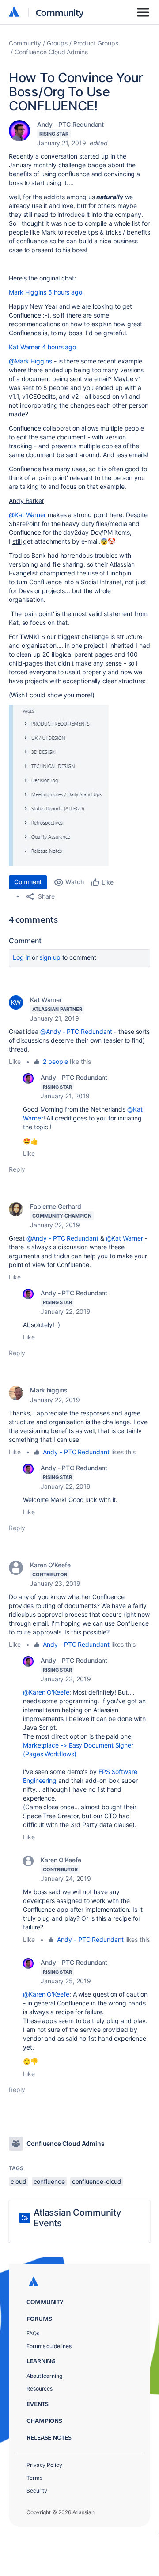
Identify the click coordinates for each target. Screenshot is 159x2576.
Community (60, 12)
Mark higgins (49, 1390)
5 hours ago (65, 292)
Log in (22, 957)
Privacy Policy (44, 2465)
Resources (40, 2389)
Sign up (50, 957)
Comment (28, 882)
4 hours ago (59, 347)
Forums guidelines (49, 2346)
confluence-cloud (97, 2181)
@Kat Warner (27, 515)
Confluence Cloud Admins (51, 52)
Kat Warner (25, 347)
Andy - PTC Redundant (70, 124)
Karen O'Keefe (50, 1565)
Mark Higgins (28, 292)
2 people (55, 1061)
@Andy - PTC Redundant (76, 1031)
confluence (49, 2181)
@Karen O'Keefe (46, 1692)
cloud (19, 2181)
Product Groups (96, 43)
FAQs (33, 2333)
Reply (17, 1169)
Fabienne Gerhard (56, 1206)
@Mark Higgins (30, 361)
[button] (59, 785)
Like (15, 1061)
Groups (57, 43)
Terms (34, 2478)
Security (37, 2491)
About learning (44, 2376)
